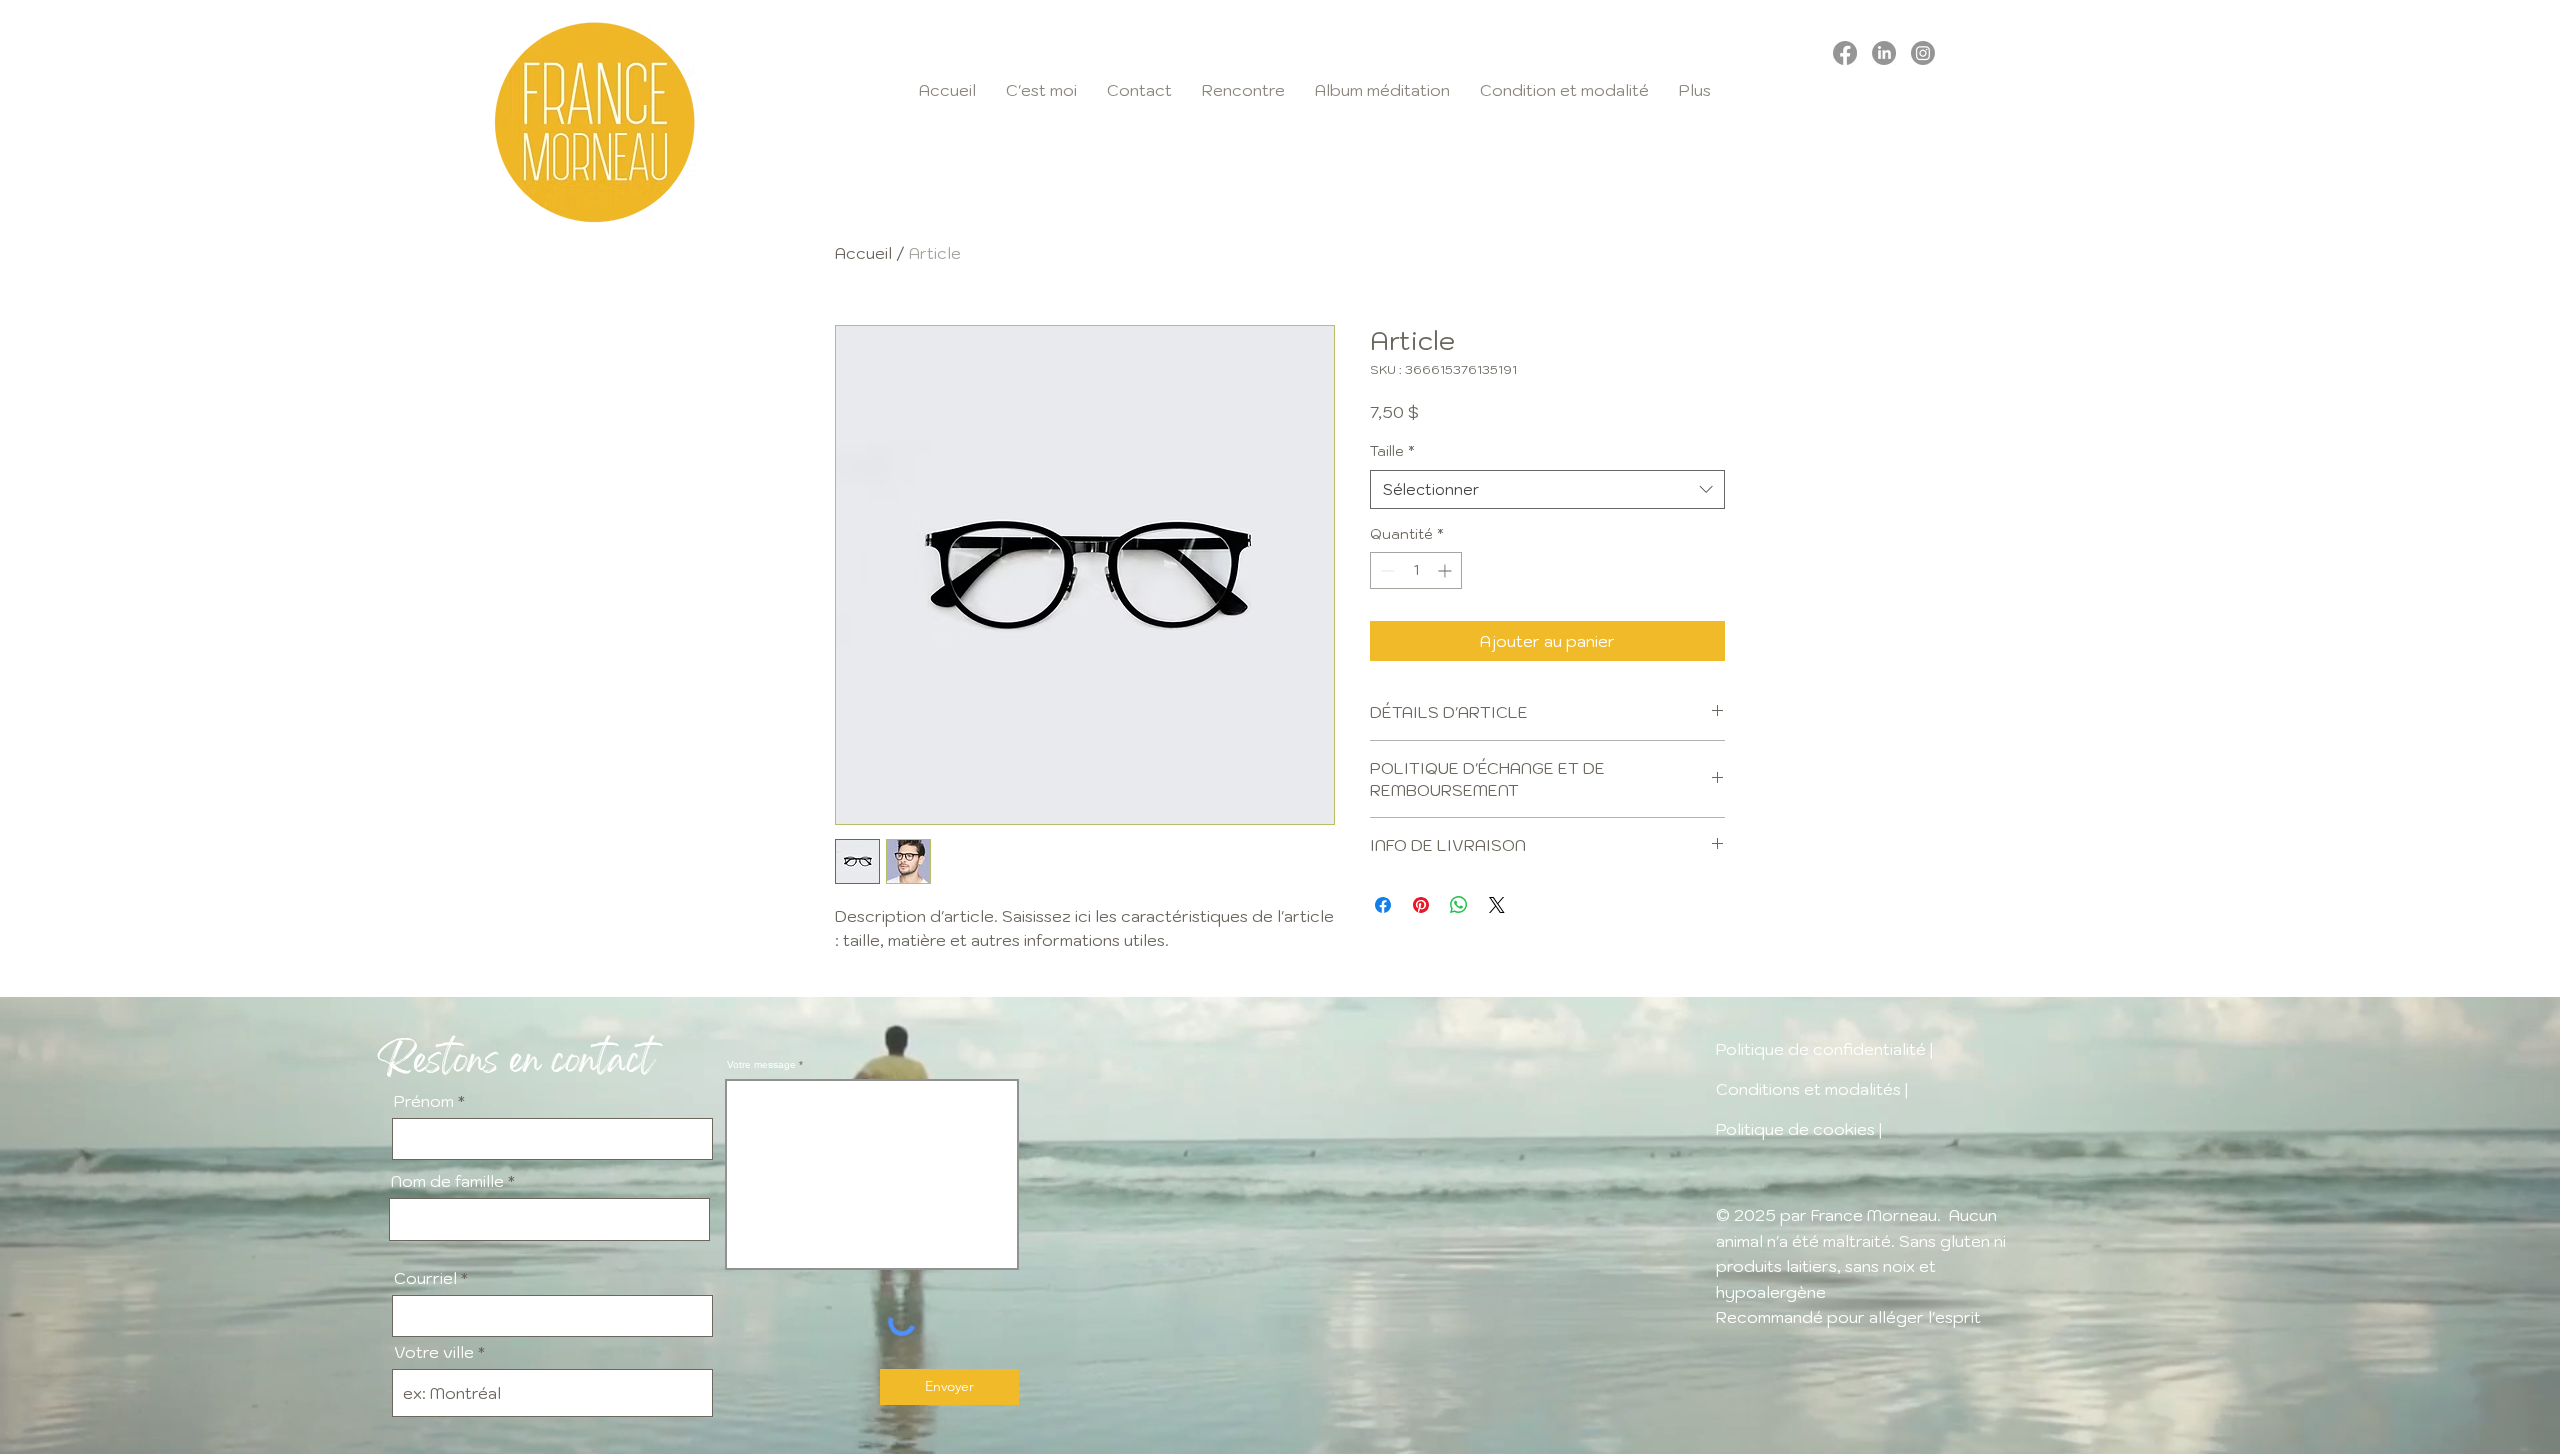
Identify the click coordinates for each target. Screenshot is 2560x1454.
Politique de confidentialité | (1826, 1049)
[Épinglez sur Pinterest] (1421, 905)
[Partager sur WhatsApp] (1459, 905)
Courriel (425, 1278)
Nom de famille (447, 1181)
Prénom (424, 1101)
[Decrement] (1385, 570)
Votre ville (434, 1352)
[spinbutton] (1416, 570)
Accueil (863, 253)
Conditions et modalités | (1812, 1089)
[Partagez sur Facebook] (1383, 905)
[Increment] (1446, 570)
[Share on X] (1497, 905)
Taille (1392, 451)
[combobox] (1547, 489)
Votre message (761, 1065)
